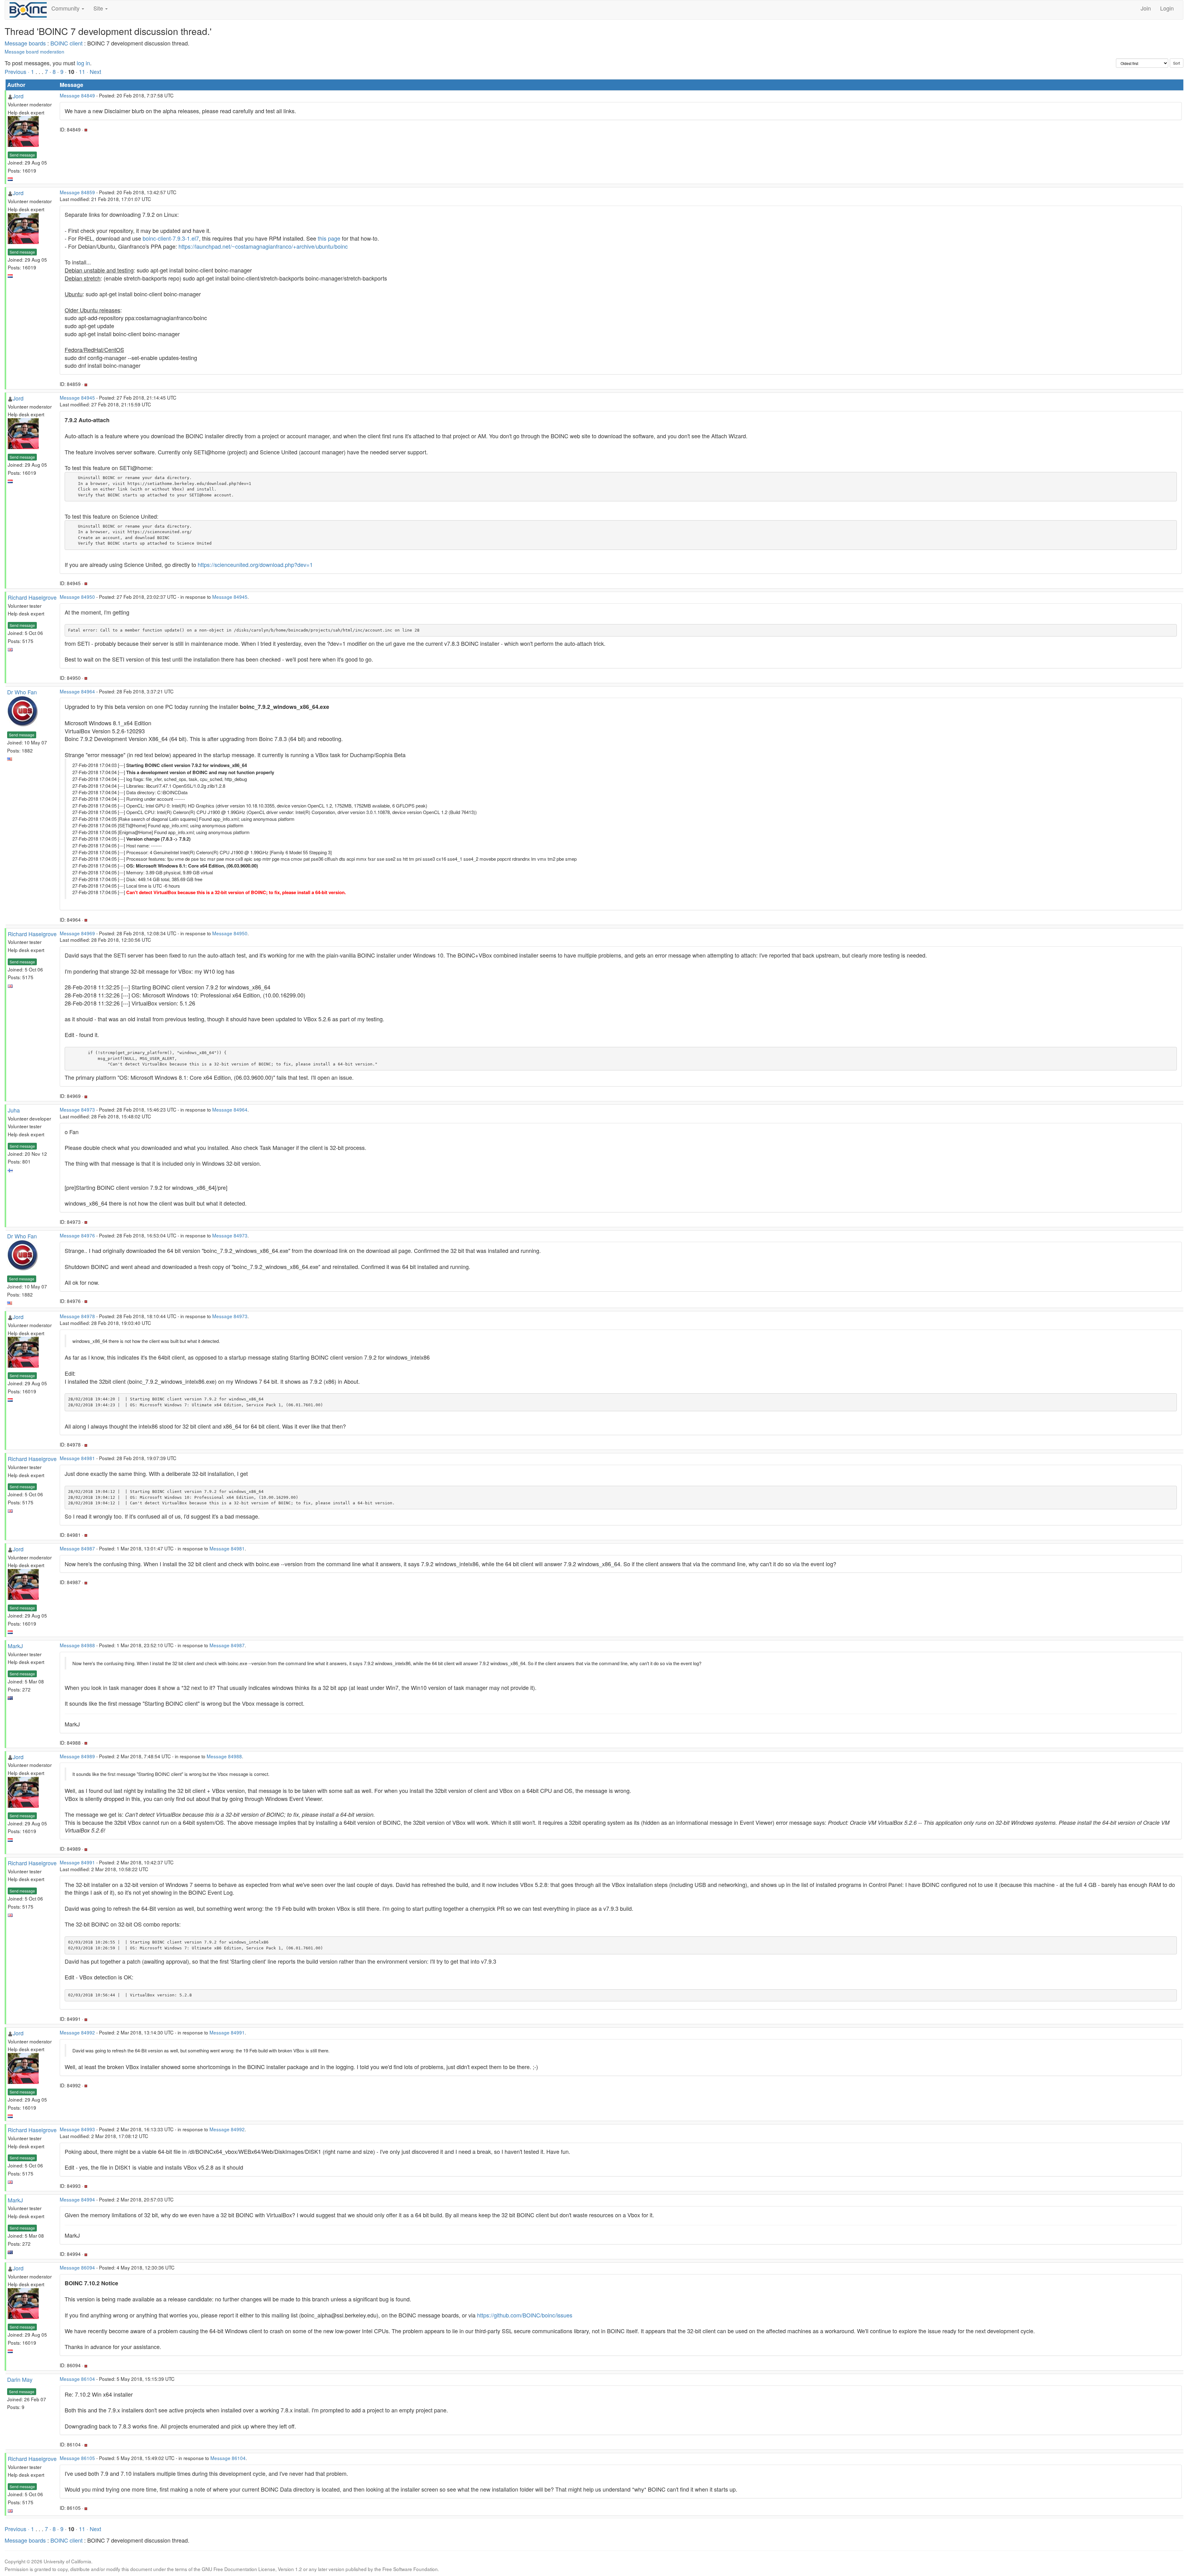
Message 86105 (77, 2458)
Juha (14, 1110)
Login (1167, 8)
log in (83, 63)
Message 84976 (77, 1235)
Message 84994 (77, 2199)
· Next (94, 71)
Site (99, 8)
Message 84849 (77, 95)
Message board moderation (34, 51)
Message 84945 (77, 397)
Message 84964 (77, 691)
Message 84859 (77, 192)
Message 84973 (77, 1109)
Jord (18, 96)
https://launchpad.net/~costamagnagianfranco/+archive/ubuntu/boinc (263, 246)
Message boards (25, 43)
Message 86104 (77, 2379)
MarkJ (15, 1646)
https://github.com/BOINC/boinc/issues (525, 2315)
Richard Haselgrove (32, 597)
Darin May (20, 2379)
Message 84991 (77, 1862)
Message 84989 (77, 1756)
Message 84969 (77, 933)
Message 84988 (77, 1645)
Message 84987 (77, 1548)
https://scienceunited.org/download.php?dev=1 (255, 564)
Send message (22, 155)
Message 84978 (77, 1316)
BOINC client (67, 43)
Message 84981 (77, 1458)
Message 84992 (77, 2032)
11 (82, 71)
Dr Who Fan (22, 692)
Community (66, 8)
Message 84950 (77, 597)
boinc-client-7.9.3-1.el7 (171, 238)
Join (1146, 8)
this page (329, 238)
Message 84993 (77, 2129)
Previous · (18, 71)
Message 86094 (77, 2267)
